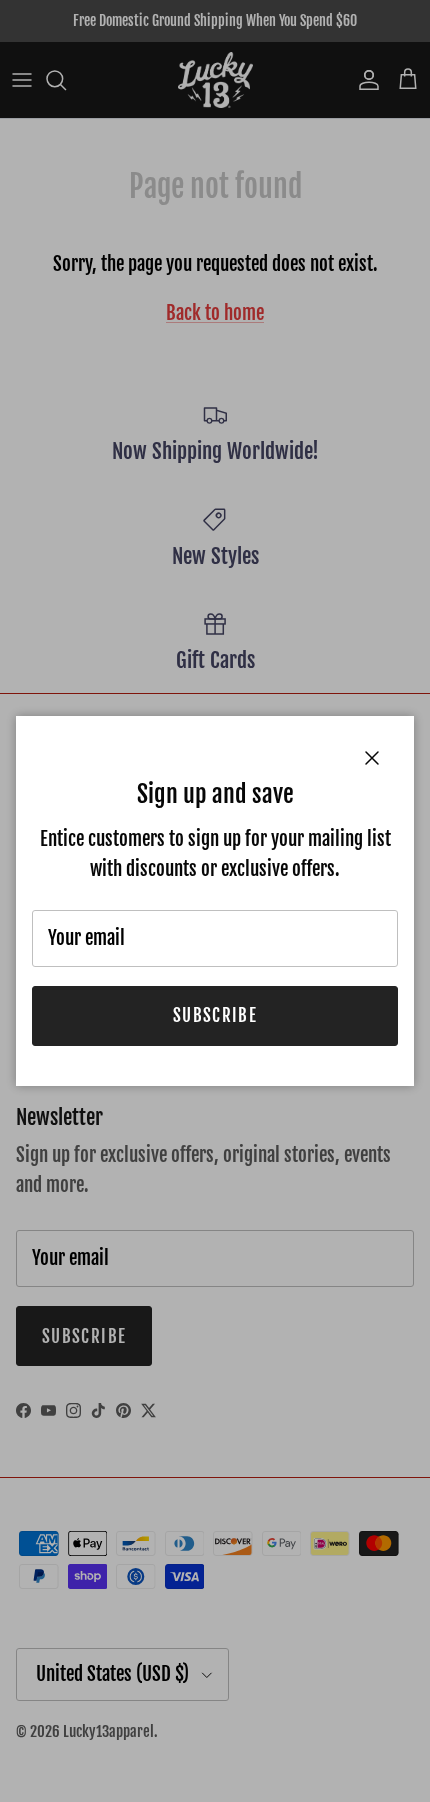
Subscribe (215, 1015)
